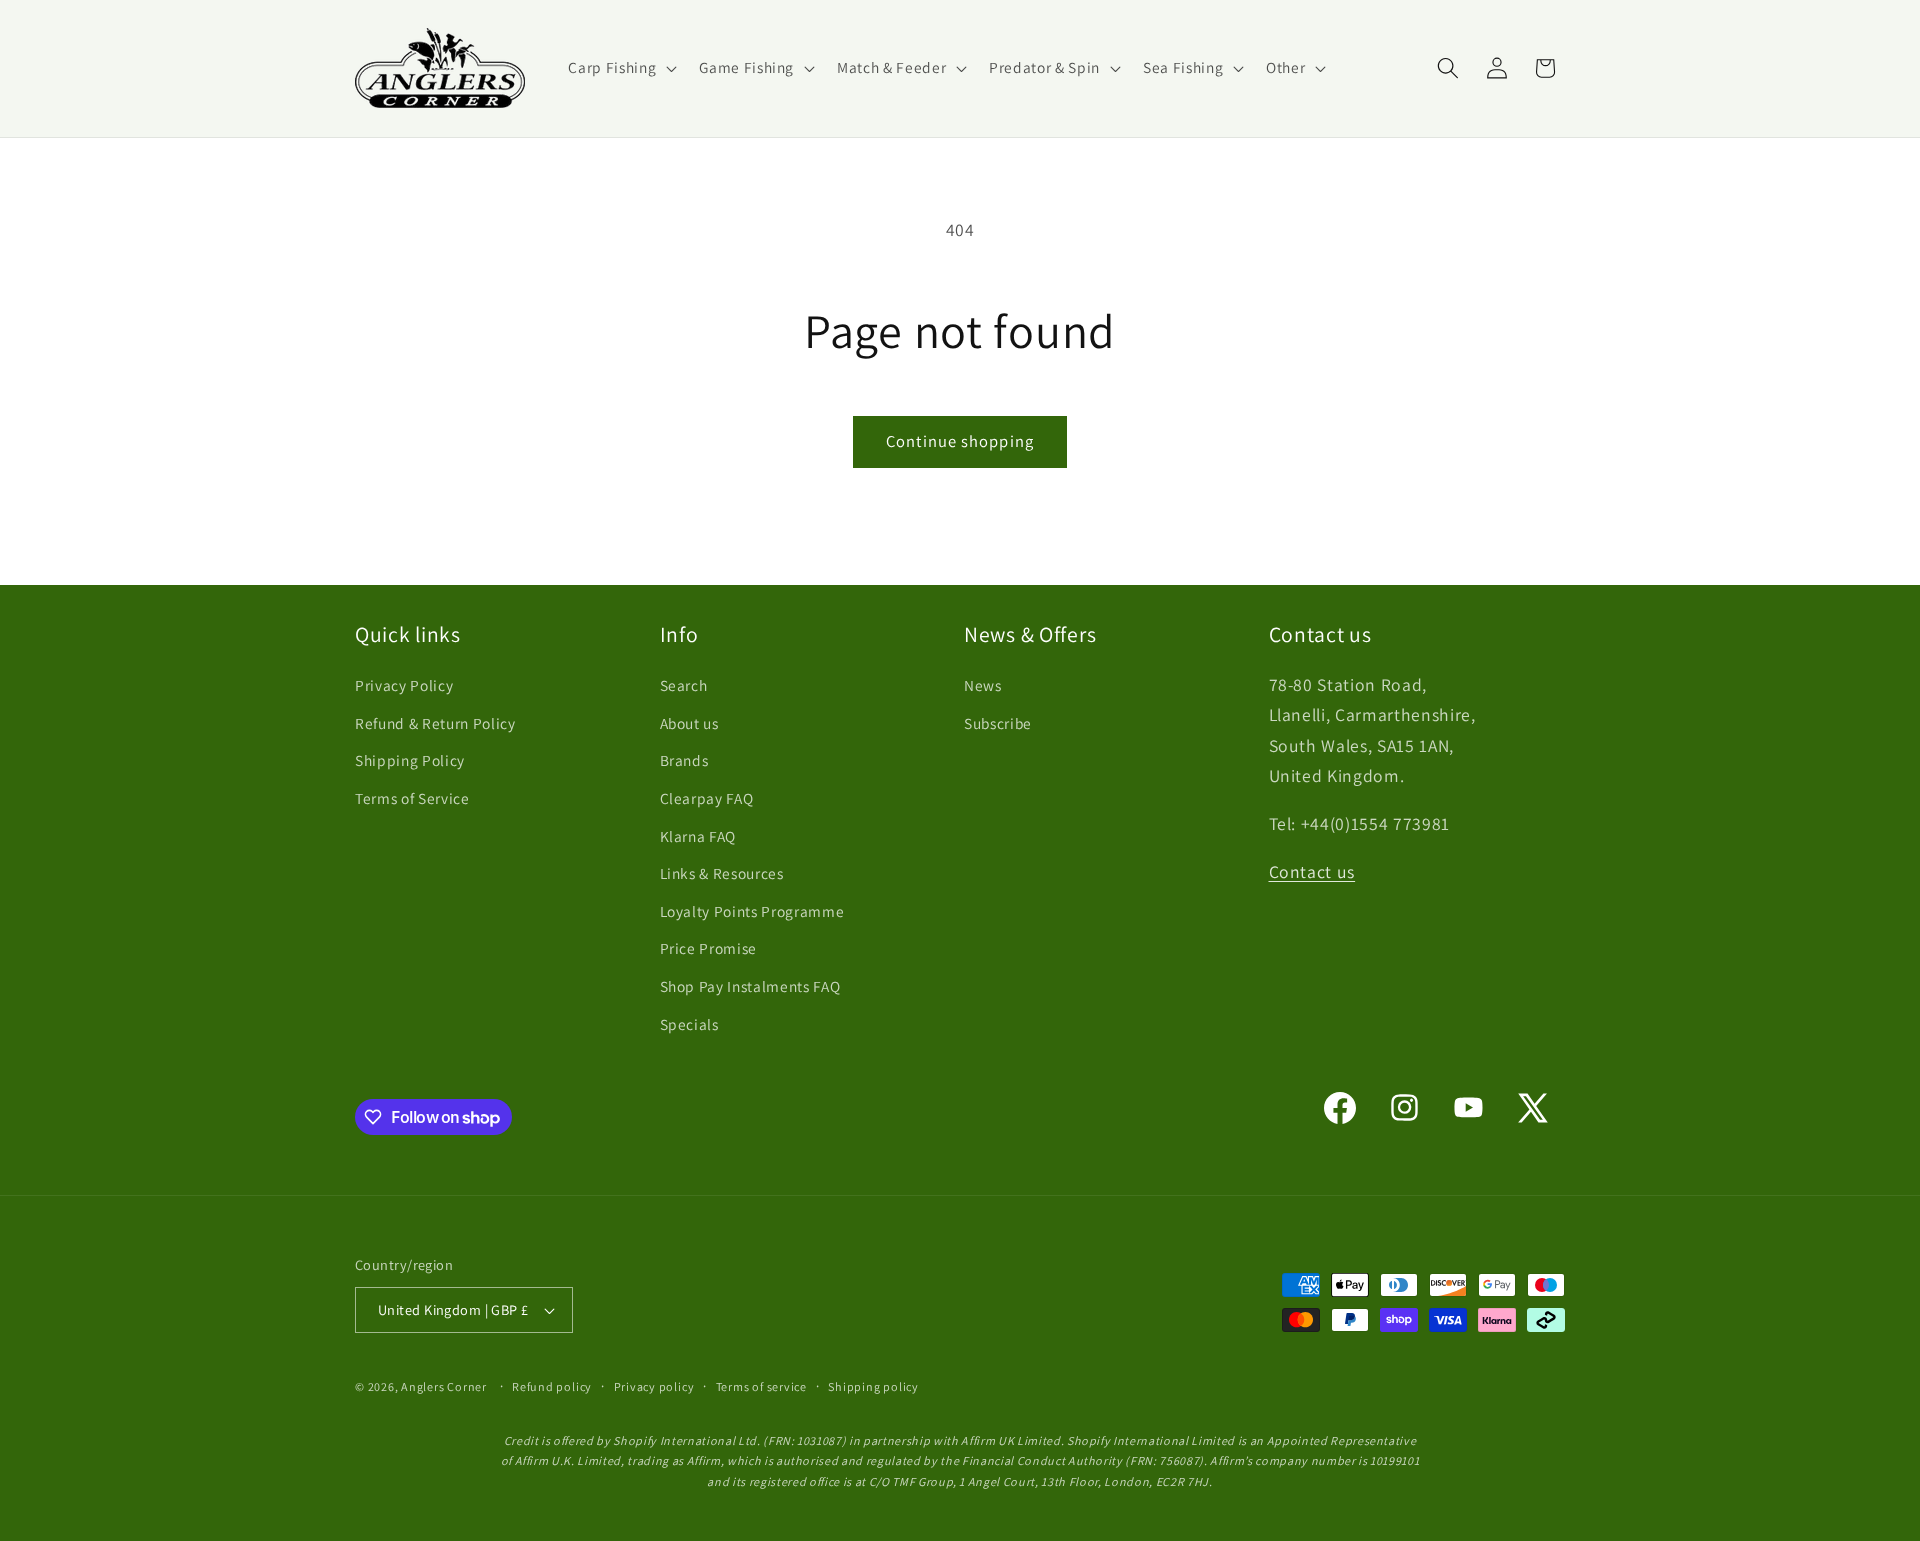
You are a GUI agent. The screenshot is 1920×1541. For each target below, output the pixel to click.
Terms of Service (412, 798)
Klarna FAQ (698, 836)
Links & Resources (722, 873)
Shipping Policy (410, 760)
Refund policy (552, 1386)
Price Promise (709, 948)
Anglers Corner (444, 1386)
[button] (620, 68)
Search (684, 685)
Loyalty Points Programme (752, 911)
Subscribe (998, 723)
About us (689, 723)
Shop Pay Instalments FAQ (750, 986)
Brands (684, 760)
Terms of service (761, 1386)
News (983, 685)
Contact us (1312, 871)
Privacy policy (654, 1386)
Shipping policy (873, 1386)
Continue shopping (960, 441)
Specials (689, 1024)
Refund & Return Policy (435, 723)
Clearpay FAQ (707, 798)
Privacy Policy (404, 685)
